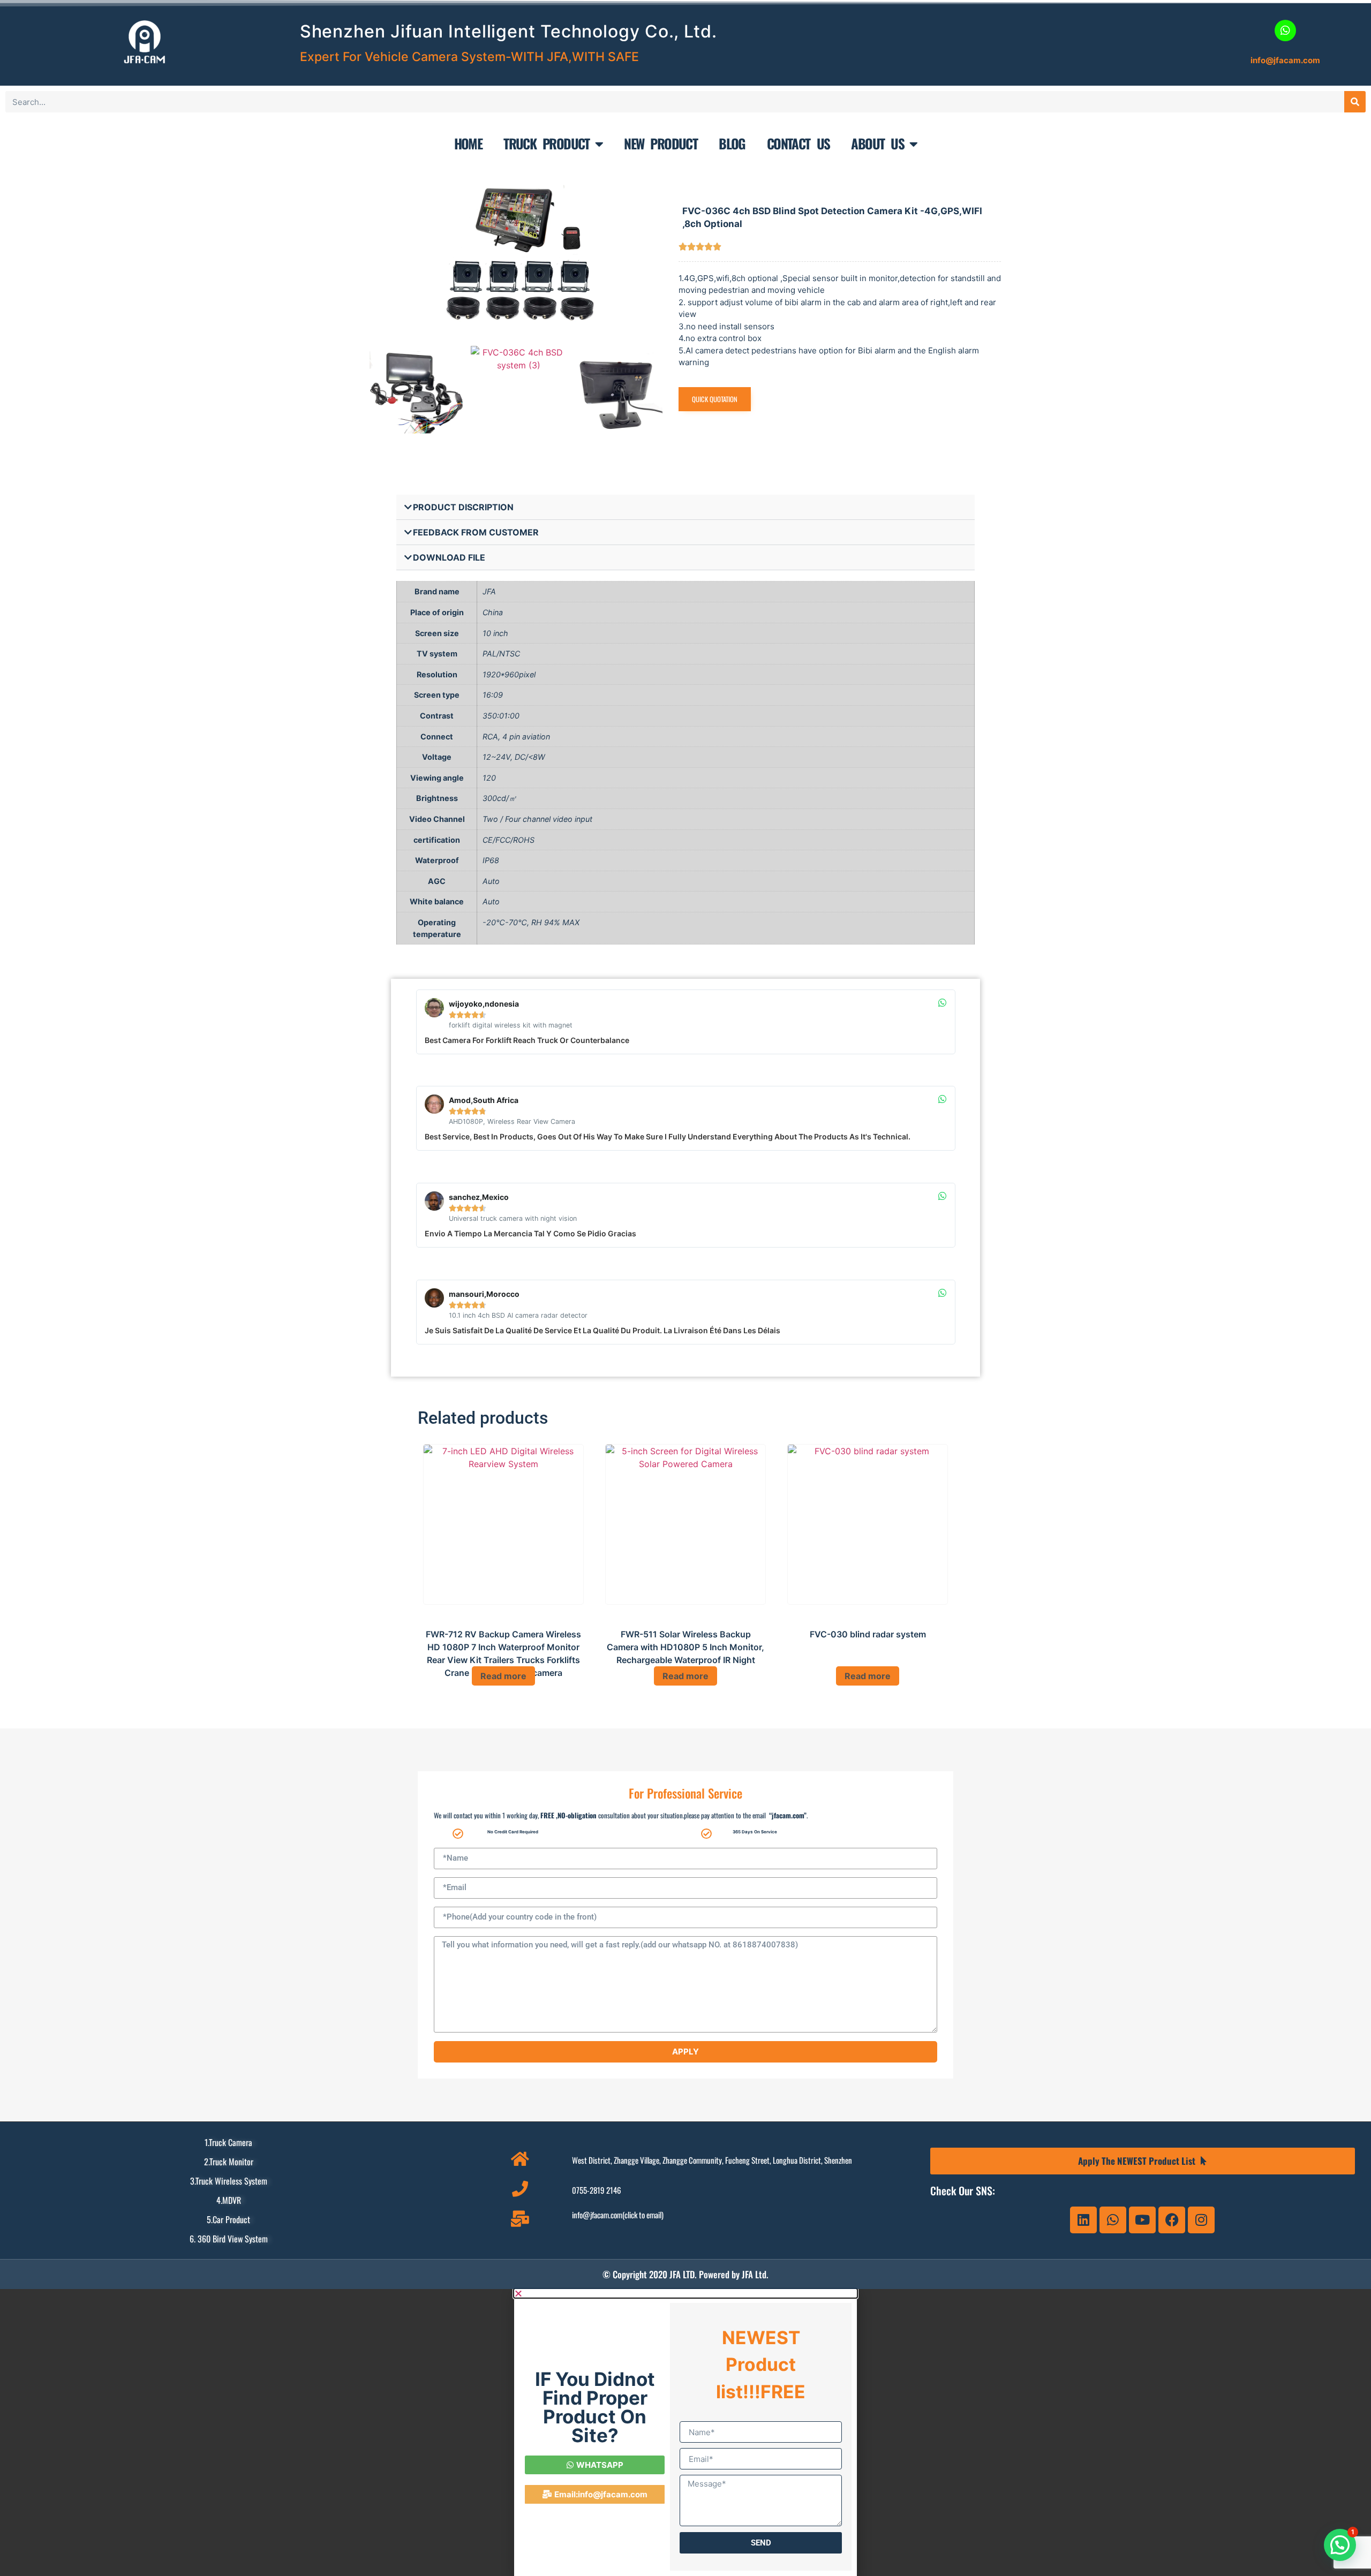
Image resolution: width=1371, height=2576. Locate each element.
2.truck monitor (229, 2162)
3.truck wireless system (229, 2181)
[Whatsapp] (1113, 2220)
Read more (503, 1676)
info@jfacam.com (1285, 60)
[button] (685, 507)
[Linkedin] (1083, 2220)
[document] (685, 2433)
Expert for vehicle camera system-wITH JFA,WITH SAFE (469, 57)
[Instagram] (1201, 2220)
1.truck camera (228, 2142)
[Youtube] (1142, 2220)
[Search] (1355, 102)
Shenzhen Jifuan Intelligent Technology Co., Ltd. (509, 31)
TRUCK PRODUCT (547, 143)
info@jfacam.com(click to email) (618, 2215)
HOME (468, 143)
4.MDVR (229, 2200)
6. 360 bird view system (229, 2239)
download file (449, 557)
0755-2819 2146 (597, 2190)
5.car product (228, 2219)
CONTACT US (799, 143)
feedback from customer (476, 532)
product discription (463, 507)
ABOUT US (877, 143)
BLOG (732, 143)
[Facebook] (1172, 2220)
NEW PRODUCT (661, 143)
